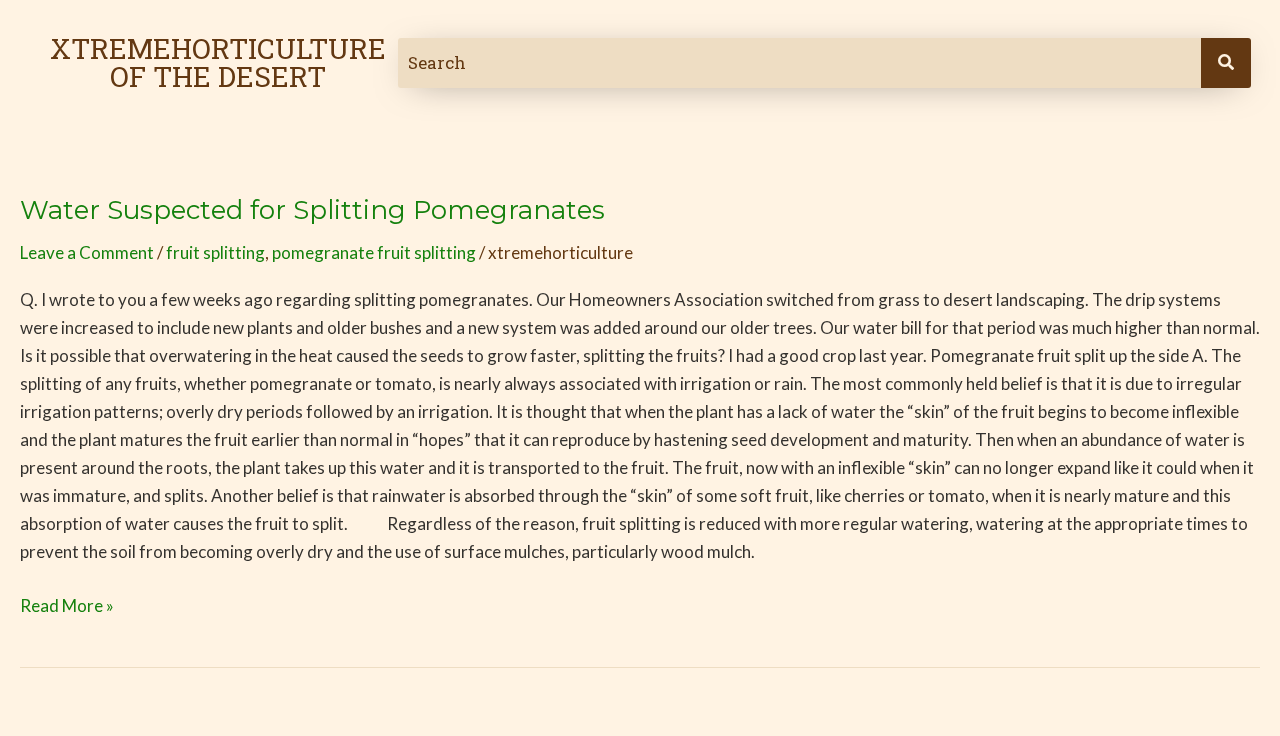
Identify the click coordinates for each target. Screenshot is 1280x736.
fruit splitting (215, 252)
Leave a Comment (87, 252)
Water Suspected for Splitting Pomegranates (312, 210)
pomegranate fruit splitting (374, 252)
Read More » (67, 604)
